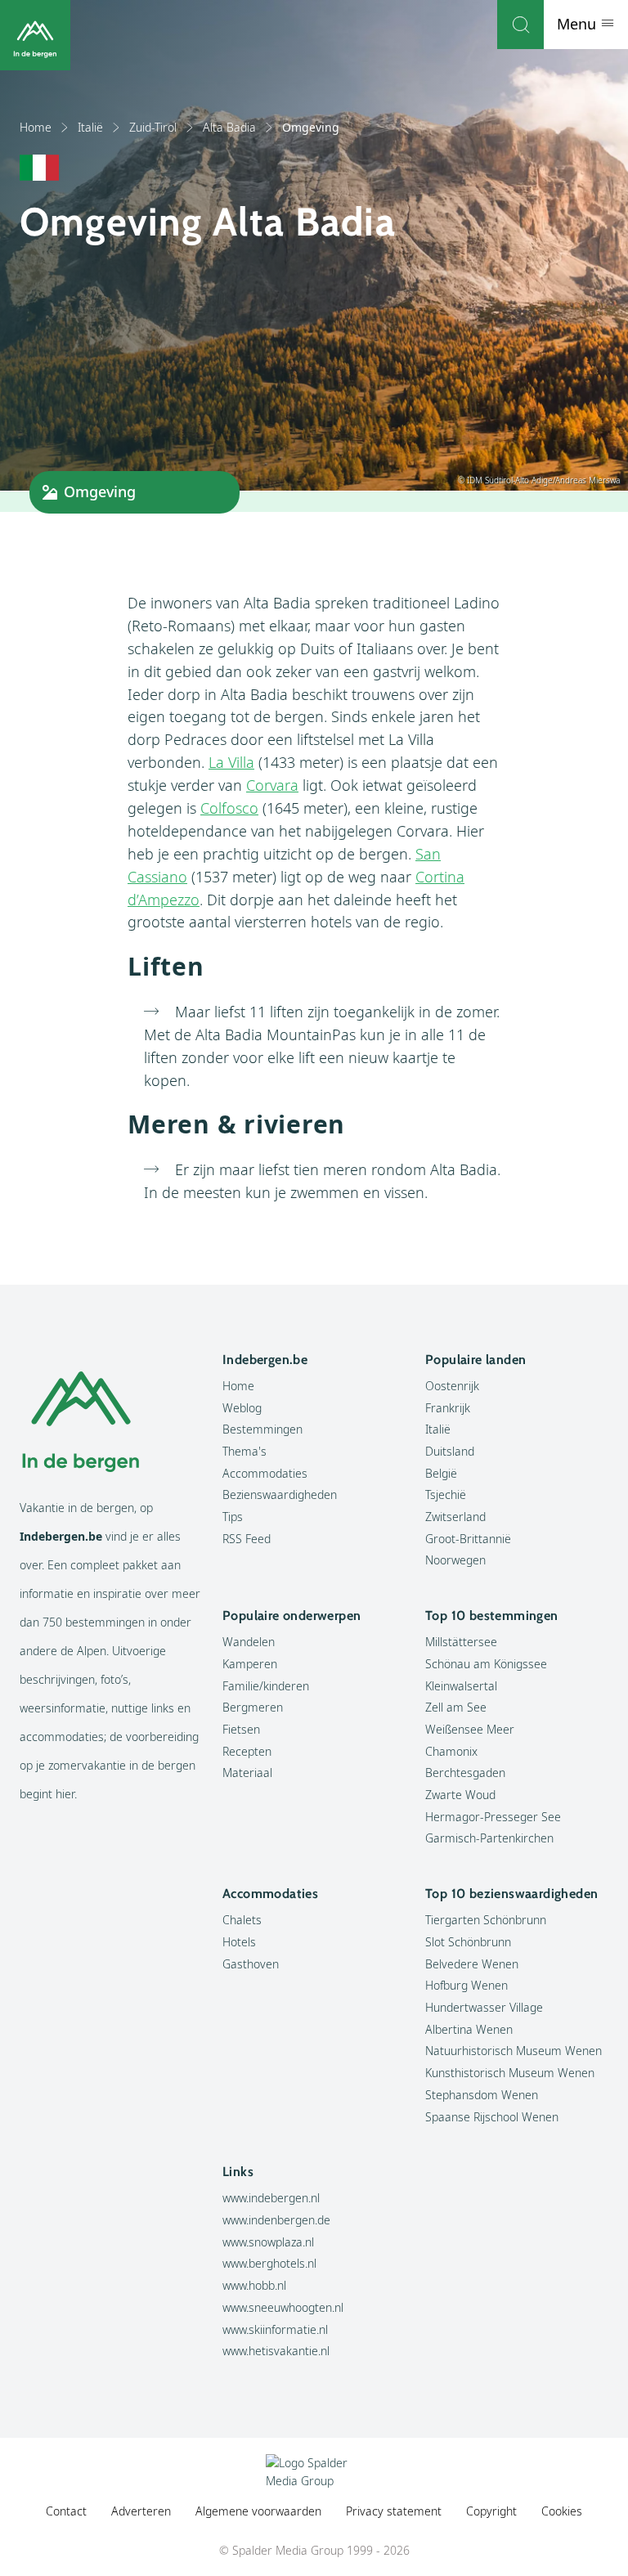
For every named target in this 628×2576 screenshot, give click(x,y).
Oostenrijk (452, 1386)
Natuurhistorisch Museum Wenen (514, 2051)
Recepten (247, 1751)
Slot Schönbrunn (468, 1942)
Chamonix (451, 1751)
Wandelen (249, 1642)
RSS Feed (247, 1539)
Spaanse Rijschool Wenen (492, 2117)
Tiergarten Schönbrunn (486, 1920)
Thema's (244, 1451)
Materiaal (247, 1773)
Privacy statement (394, 2511)
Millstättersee (461, 1642)
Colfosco (229, 808)
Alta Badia (229, 127)
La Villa (231, 762)
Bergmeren (253, 1707)
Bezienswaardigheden (280, 1494)
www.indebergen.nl (271, 2198)
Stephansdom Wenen (482, 2095)
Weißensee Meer (470, 1729)
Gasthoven (251, 1964)
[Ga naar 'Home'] (35, 35)
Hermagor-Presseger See (493, 1817)
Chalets (242, 1920)
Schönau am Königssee (486, 1664)
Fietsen (241, 1729)
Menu (579, 24)
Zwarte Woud (460, 1795)
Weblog (242, 1408)
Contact (66, 2511)
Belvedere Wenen (472, 1964)
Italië (90, 127)
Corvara (272, 785)
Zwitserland (455, 1517)
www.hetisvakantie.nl (276, 2351)
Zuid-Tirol (153, 127)
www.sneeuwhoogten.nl (283, 2307)
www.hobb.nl (254, 2285)
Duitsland (450, 1451)
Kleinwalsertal (461, 1686)
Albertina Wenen (469, 2029)
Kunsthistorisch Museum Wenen (510, 2073)
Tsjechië (446, 1494)
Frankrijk (448, 1408)
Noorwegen (455, 1560)
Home (36, 127)
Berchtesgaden (465, 1773)
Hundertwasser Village (484, 2007)
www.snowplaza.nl (268, 2242)
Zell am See (456, 1707)
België (441, 1473)
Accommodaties (265, 1473)
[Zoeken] (520, 25)
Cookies (562, 2511)
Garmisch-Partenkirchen (489, 1838)
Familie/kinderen (266, 1686)
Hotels (239, 1942)
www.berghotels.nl (269, 2263)
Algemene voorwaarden (258, 2511)
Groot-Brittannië (468, 1539)
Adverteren (141, 2511)
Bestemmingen (262, 1429)
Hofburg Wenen (467, 1985)
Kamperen (250, 1664)
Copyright (491, 2511)
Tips (233, 1517)
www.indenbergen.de (276, 2220)
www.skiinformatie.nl (275, 2329)
